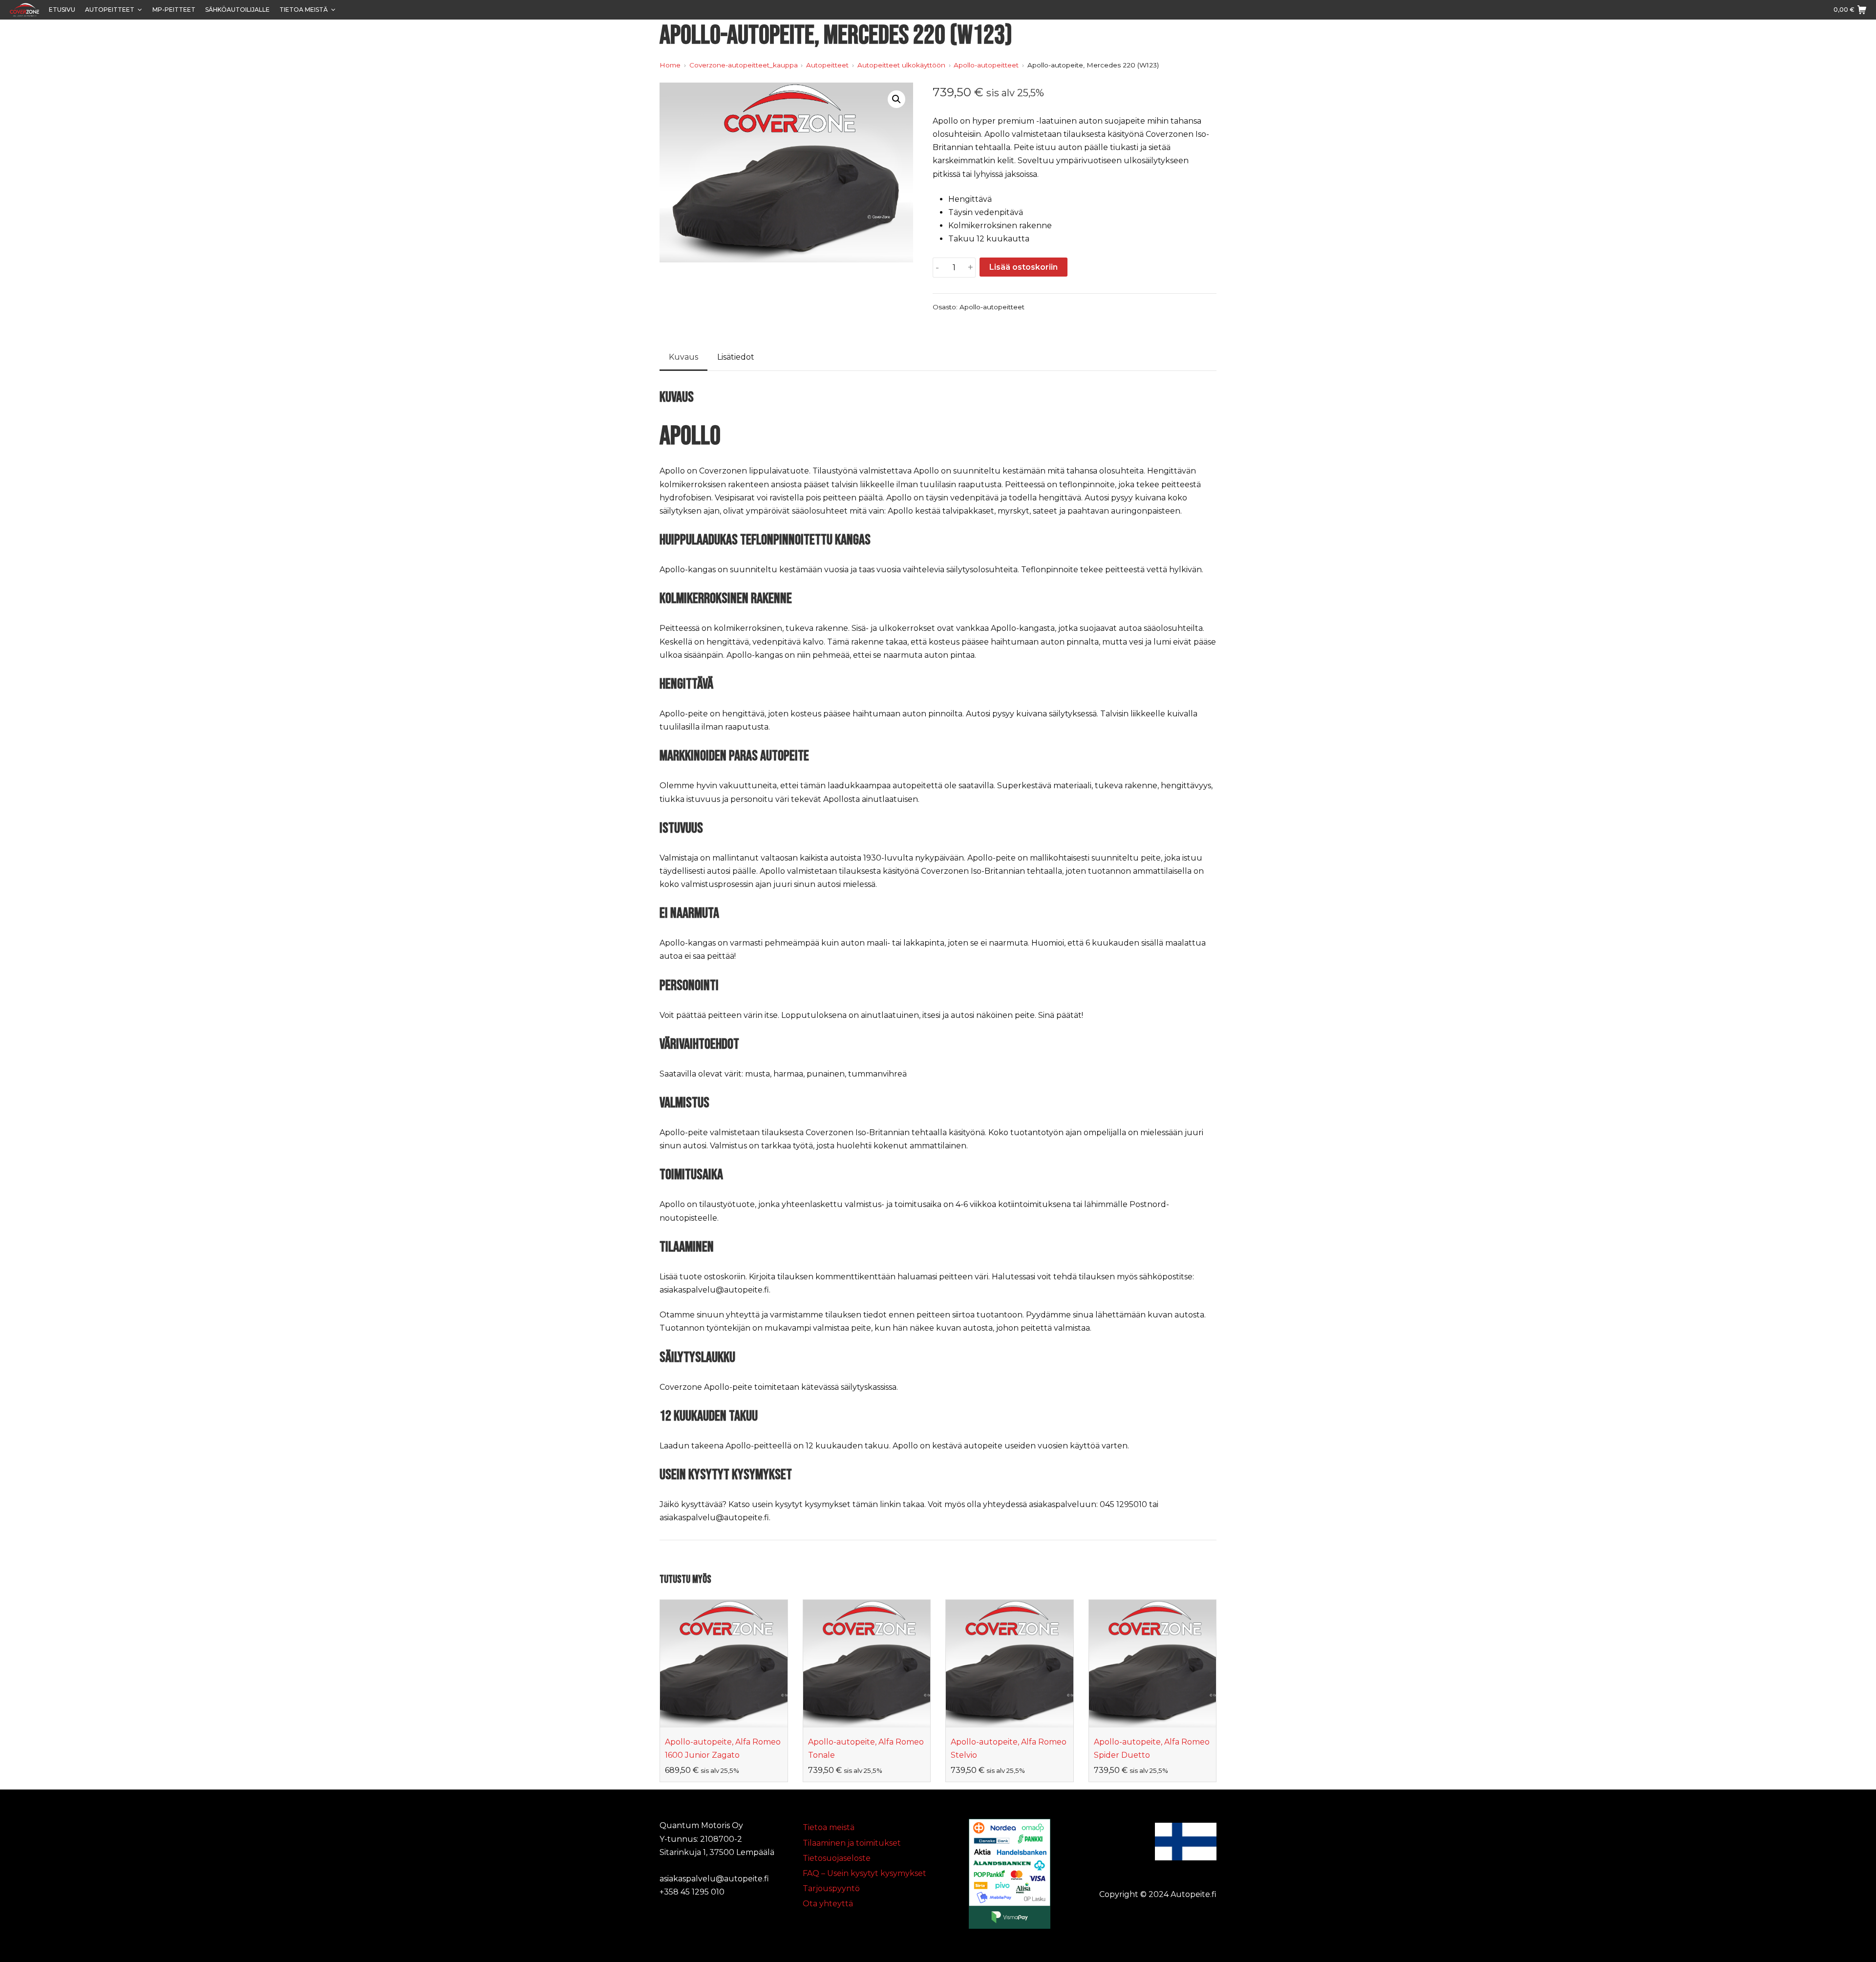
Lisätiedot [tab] (736, 357)
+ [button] (970, 267)
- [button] (937, 267)
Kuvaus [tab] (683, 357)
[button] (896, 99)
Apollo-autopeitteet (992, 307)
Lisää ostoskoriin (1023, 267)
